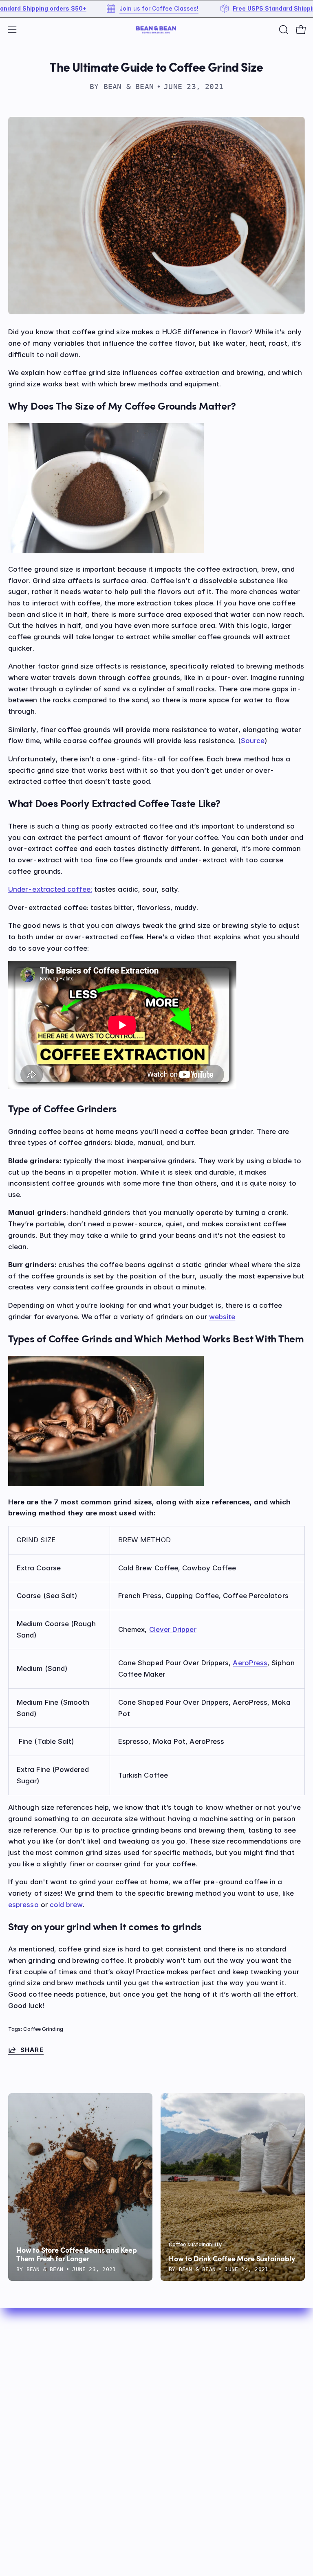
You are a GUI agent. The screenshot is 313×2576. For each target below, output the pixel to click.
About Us (180, 2376)
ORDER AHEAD (189, 2362)
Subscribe (181, 2348)
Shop (173, 2334)
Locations (25, 2445)
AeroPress (250, 1663)
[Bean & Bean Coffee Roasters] (156, 30)
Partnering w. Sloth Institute (55, 2488)
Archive (177, 2418)
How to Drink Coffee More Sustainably (232, 2259)
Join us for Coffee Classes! (121, 9)
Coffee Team (30, 2460)
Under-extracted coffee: (50, 889)
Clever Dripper (173, 1629)
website (222, 1317)
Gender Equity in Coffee (49, 2473)
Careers (21, 2501)
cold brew (66, 1905)
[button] (283, 30)
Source (253, 741)
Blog (172, 2390)
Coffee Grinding (43, 2029)
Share (32, 2050)
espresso (23, 1905)
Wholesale (182, 2404)
